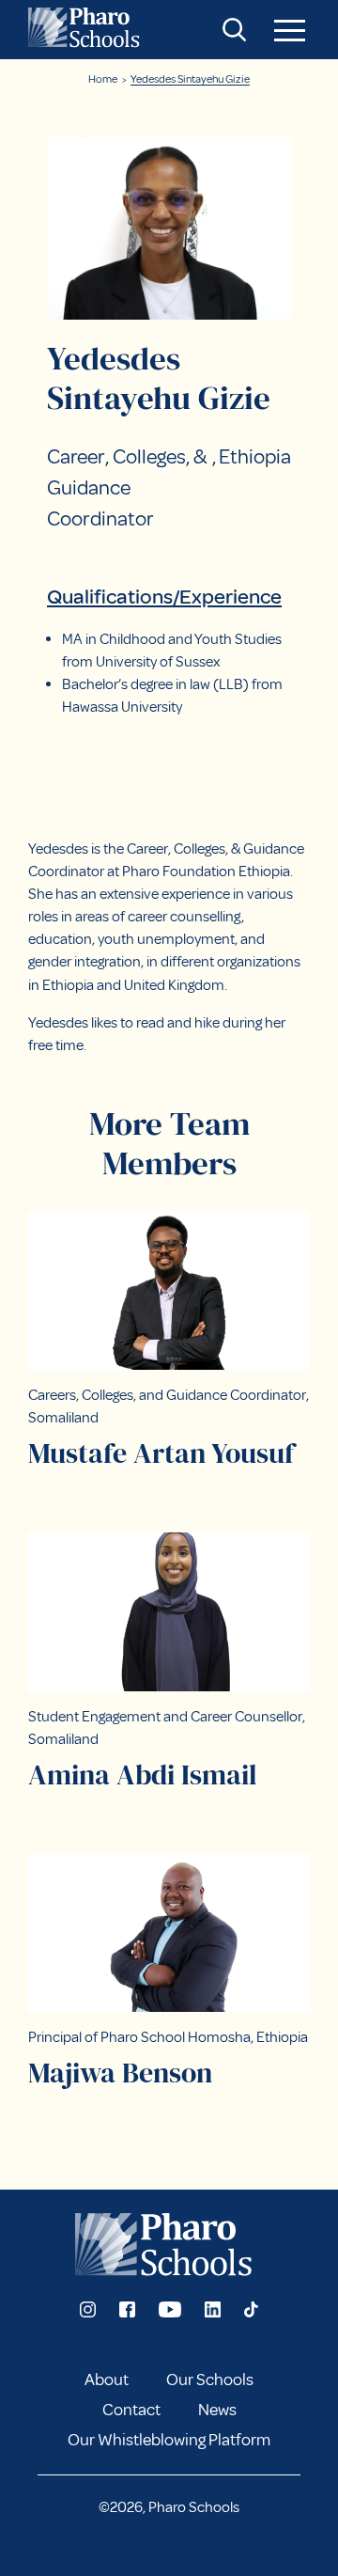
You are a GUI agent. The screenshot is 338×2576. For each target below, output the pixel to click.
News (217, 2410)
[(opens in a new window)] (88, 2309)
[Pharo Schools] (87, 30)
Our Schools (210, 2380)
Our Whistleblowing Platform (169, 2440)
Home (103, 79)
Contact (131, 2410)
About (107, 2380)
